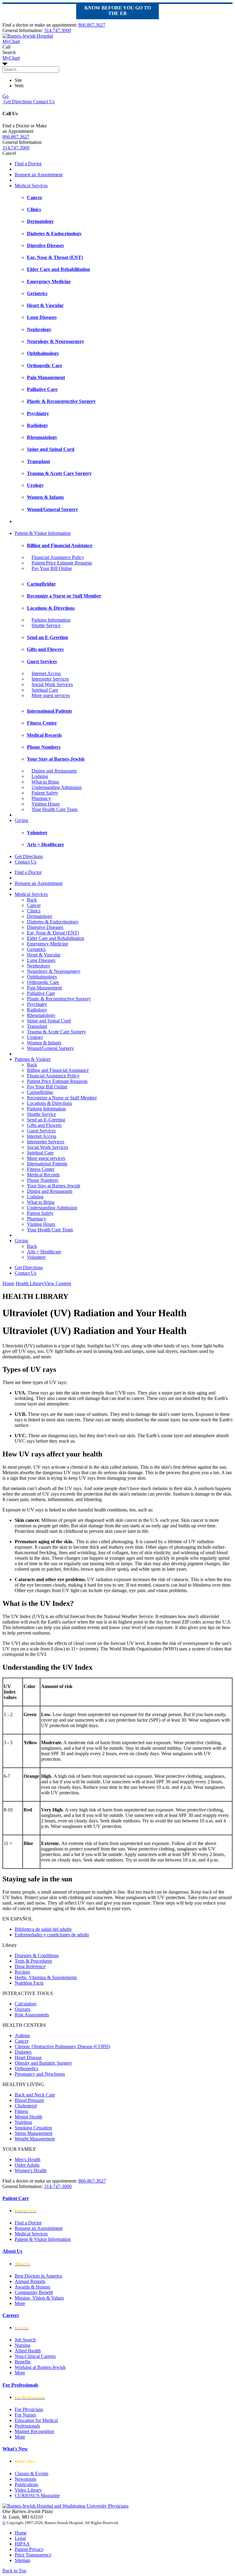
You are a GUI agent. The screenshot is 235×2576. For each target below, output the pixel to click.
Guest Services (41, 1131)
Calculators (26, 2004)
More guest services (51, 695)
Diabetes (23, 2052)
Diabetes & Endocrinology (53, 922)
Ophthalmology (42, 977)
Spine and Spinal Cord (49, 1021)
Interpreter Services (50, 679)
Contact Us (43, 102)
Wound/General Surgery (50, 1048)
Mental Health (28, 2117)
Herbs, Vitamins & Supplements (46, 1977)
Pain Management (44, 988)
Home (8, 1283)
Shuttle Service (46, 625)
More (20, 2303)
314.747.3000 (58, 30)
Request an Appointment (39, 175)
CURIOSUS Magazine (37, 2496)
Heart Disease (28, 2057)
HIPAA (22, 2544)
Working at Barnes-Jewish (40, 2367)
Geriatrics (36, 949)
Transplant (37, 1026)
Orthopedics (26, 2068)
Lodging (40, 776)
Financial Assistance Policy (58, 557)
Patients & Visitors (33, 1059)
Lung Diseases (41, 960)
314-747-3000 (58, 2186)
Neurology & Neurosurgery (54, 971)
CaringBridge (40, 1092)
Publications (26, 2485)
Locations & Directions (49, 1103)
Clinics (34, 911)
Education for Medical (36, 2420)
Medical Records (43, 1175)
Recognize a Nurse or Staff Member (62, 1098)
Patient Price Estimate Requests (62, 563)
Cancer (34, 905)
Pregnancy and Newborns (40, 2074)
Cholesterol (26, 2106)
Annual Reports (30, 2281)
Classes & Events (32, 2474)
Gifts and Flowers (44, 1125)
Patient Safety (45, 793)
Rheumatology (41, 1015)
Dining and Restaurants (54, 771)
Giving (21, 820)
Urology (35, 1037)
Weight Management (35, 2139)
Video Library (28, 2490)
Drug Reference (30, 1966)
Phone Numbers (43, 1180)
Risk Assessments (32, 2015)
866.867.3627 (92, 25)
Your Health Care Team (54, 809)
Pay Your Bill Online (52, 568)
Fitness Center (41, 1169)
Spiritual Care (45, 690)
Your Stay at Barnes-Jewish (54, 1186)
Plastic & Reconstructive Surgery (59, 999)
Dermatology (40, 916)
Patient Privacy (29, 2549)
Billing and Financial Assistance (58, 1070)
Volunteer (36, 1257)
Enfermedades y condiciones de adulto (52, 1935)
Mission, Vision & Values (39, 2298)
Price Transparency (33, 2555)
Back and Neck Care (35, 2095)
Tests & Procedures (33, 1961)
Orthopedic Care (43, 982)
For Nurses (25, 2415)
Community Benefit (34, 2292)
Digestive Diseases (45, 927)
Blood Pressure (29, 2100)
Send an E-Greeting (46, 1120)
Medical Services (31, 186)
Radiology (37, 1010)
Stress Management (34, 2133)
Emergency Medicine (48, 944)
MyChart (11, 58)
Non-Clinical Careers (35, 2356)
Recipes (22, 1972)
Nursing (22, 2345)
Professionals (27, 2426)
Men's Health (28, 2159)
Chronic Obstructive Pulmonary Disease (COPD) (62, 2046)
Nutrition (23, 2122)
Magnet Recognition (34, 2431)
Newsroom (25, 2479)
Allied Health (28, 2351)
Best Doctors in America (38, 2276)
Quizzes (22, 2009)
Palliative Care (41, 993)
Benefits (23, 2362)
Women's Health (31, 2170)
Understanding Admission (57, 787)
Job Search (25, 2340)
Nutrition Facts (29, 1983)
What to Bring (45, 782)
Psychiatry (37, 1004)
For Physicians (29, 2409)
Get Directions (17, 102)
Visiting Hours (46, 804)
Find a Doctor (28, 164)
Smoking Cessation (33, 2128)
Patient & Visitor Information (43, 533)
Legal (20, 2538)
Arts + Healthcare (44, 1252)
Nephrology (39, 966)
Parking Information (51, 620)
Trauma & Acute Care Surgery (56, 1032)
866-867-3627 (92, 2181)
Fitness (21, 2111)
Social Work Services (52, 684)
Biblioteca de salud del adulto (43, 1929)
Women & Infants (44, 1043)
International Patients (47, 1164)
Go (6, 96)
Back (32, 900)
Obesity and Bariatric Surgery (43, 2063)
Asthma (22, 2035)
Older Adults (27, 2165)
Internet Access (46, 673)
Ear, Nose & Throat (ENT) (53, 933)
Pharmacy (41, 798)
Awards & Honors (32, 2287)
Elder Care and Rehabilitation (56, 938)
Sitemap (22, 2560)
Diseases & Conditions (37, 1955)
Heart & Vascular (44, 955)
